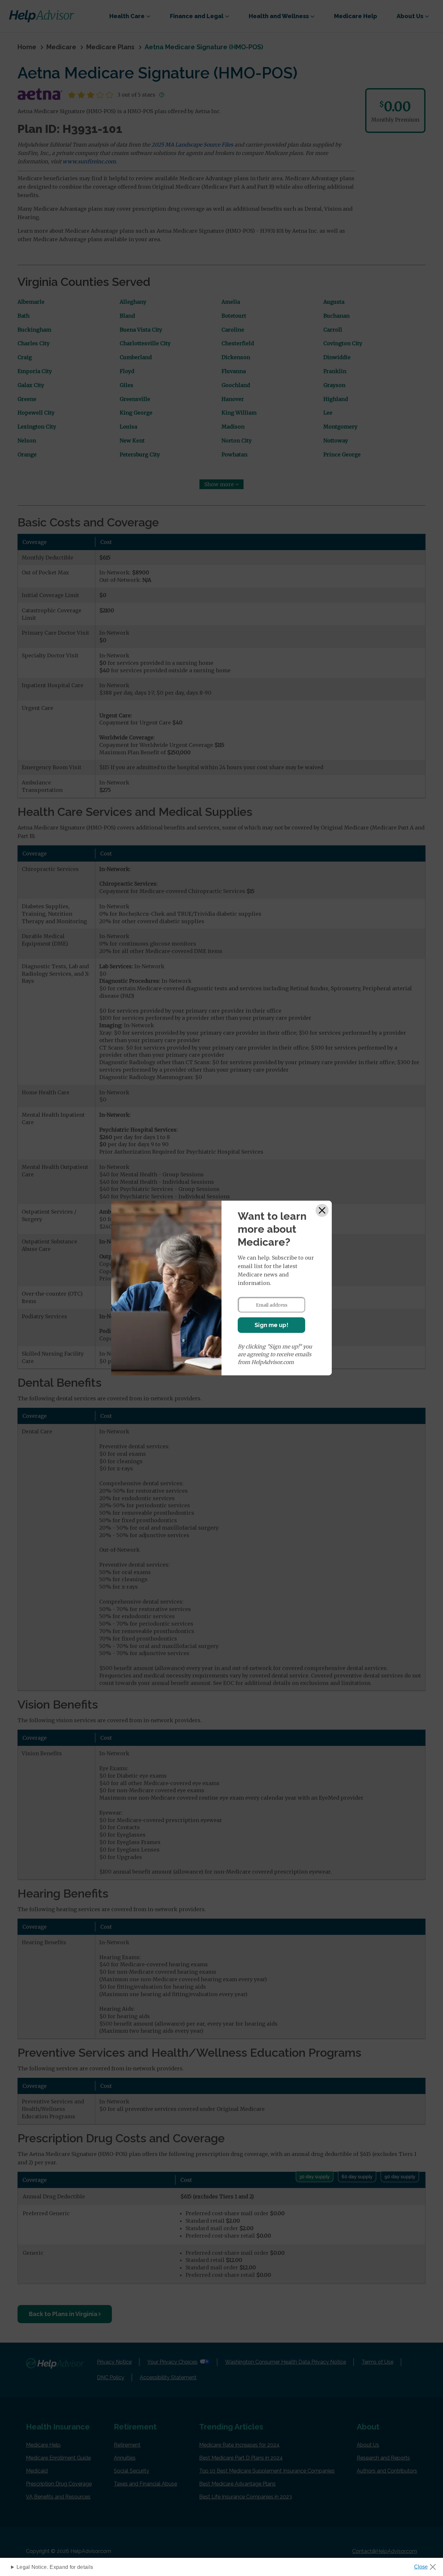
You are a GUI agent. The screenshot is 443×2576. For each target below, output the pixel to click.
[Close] (322, 1210)
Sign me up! (271, 1325)
